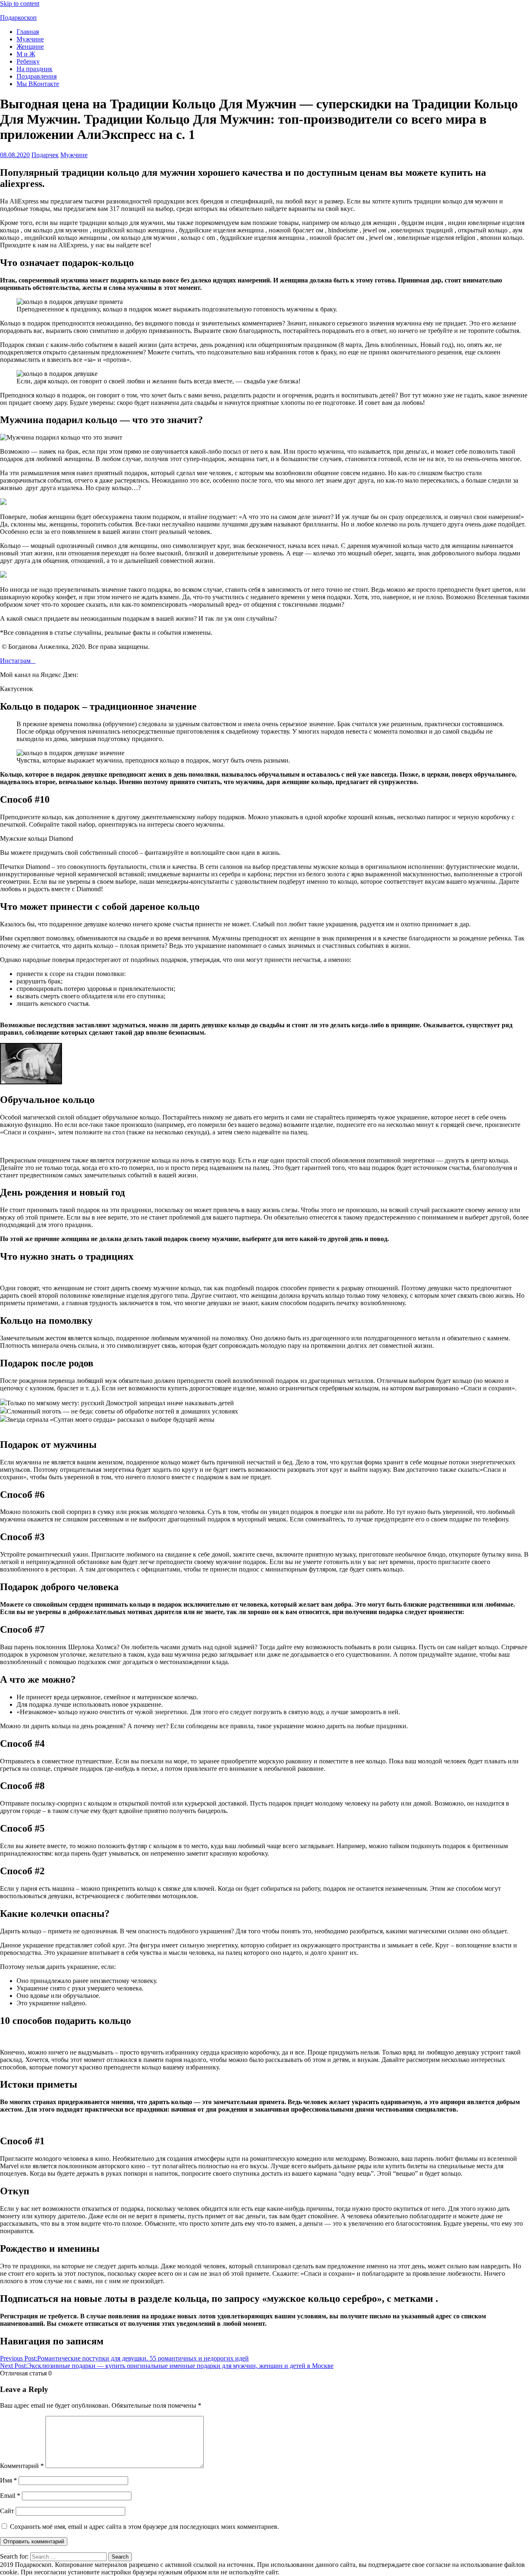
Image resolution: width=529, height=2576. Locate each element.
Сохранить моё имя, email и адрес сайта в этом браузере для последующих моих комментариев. (144, 2527)
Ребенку (28, 61)
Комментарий (22, 2466)
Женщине (30, 47)
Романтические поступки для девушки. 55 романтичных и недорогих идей (124, 2358)
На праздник (35, 69)
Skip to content (20, 4)
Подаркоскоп (18, 18)
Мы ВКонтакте (38, 84)
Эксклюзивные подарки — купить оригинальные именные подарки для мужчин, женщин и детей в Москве (167, 2366)
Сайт (7, 2511)
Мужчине (30, 39)
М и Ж (26, 54)
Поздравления (37, 76)
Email (10, 2496)
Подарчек (45, 155)
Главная (28, 32)
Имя (8, 2480)
